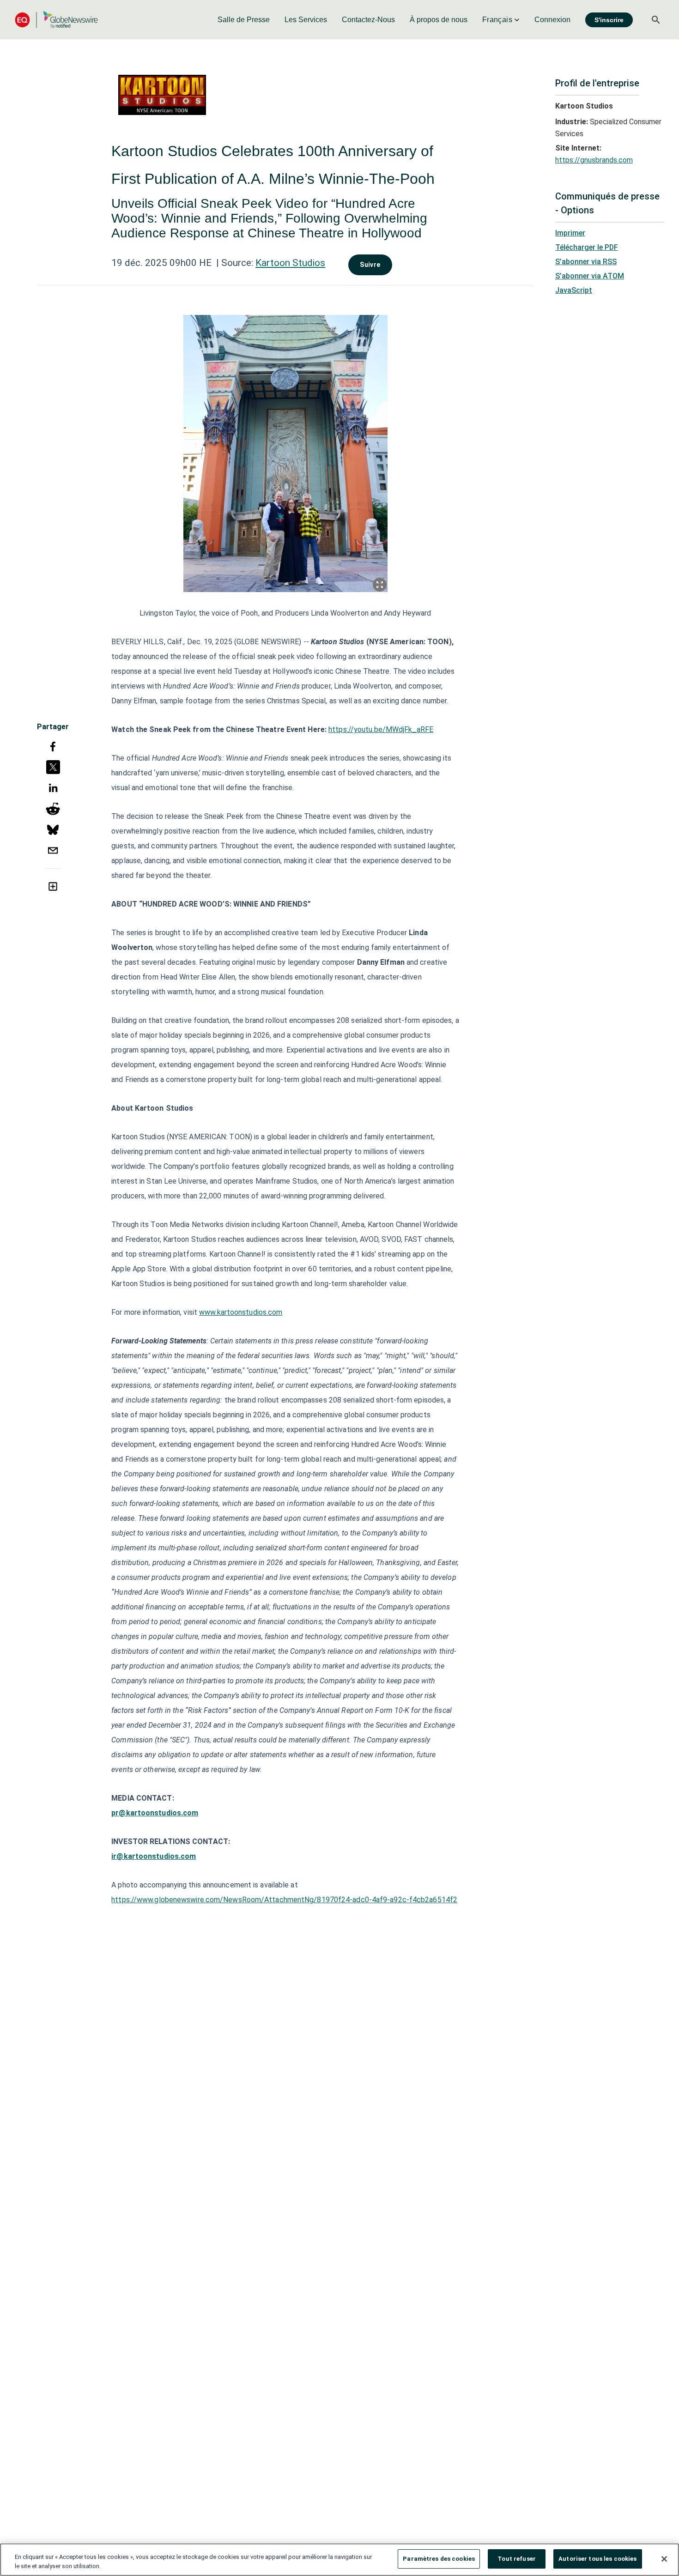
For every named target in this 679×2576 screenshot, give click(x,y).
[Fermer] (664, 2559)
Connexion (552, 20)
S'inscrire (609, 20)
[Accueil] (56, 20)
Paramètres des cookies (439, 2559)
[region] (339, 2560)
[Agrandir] (380, 585)
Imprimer (570, 233)
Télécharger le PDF (587, 247)
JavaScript (574, 290)
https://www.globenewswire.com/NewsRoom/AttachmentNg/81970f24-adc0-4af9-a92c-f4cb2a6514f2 (284, 1900)
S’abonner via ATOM (590, 276)
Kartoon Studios (290, 263)
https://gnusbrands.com (594, 160)
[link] (244, 20)
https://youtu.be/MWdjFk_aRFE (381, 729)
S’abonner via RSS (586, 262)
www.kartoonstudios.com (241, 1312)
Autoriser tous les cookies (597, 2559)
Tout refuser (517, 2559)
